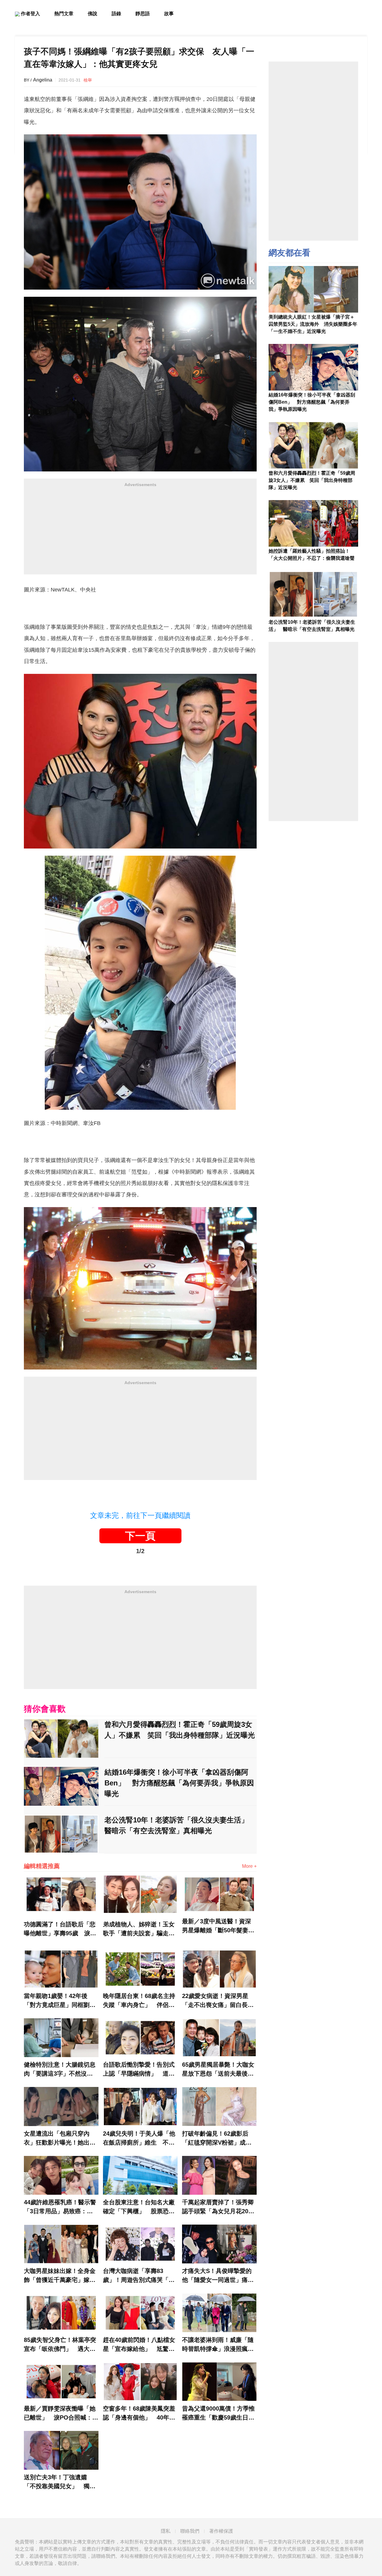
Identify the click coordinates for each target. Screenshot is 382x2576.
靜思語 (143, 14)
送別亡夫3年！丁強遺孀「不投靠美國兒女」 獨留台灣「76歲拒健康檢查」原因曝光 (60, 2482)
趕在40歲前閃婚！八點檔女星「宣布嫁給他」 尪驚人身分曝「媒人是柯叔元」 (139, 2345)
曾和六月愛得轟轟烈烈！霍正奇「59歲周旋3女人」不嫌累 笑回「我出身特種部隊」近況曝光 (180, 1730)
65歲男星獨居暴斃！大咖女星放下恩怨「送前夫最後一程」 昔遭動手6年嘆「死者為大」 (218, 2070)
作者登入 (30, 14)
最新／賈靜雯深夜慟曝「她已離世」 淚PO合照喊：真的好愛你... (61, 2414)
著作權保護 (221, 2531)
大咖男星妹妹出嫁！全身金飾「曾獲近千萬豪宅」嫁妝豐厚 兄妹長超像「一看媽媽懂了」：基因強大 (60, 2276)
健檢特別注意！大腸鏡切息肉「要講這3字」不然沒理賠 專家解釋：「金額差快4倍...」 (60, 2070)
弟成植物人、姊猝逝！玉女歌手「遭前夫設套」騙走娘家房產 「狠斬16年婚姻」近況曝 (139, 1929)
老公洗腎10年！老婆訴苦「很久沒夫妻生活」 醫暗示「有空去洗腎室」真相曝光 (180, 1825)
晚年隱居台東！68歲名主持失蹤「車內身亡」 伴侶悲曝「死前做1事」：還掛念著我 (139, 2001)
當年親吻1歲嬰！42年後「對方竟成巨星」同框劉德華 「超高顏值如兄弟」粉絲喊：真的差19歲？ (60, 2001)
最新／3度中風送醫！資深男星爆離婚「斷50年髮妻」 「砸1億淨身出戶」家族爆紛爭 (219, 1926)
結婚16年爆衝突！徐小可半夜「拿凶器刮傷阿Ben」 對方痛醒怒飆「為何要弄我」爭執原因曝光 (179, 1783)
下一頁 (140, 1536)
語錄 (116, 14)
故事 (169, 14)
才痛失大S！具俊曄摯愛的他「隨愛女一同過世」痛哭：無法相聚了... (217, 2276)
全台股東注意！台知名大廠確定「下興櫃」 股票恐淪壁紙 (139, 2207)
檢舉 (88, 80)
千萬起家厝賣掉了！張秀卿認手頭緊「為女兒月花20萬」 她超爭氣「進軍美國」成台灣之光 (218, 2207)
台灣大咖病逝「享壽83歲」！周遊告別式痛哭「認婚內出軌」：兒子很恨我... (139, 2276)
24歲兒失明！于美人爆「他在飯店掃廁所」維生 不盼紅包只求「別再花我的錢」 (139, 2139)
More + (249, 1866)
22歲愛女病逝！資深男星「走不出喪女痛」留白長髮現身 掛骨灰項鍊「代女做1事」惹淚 (218, 2001)
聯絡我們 (190, 2531)
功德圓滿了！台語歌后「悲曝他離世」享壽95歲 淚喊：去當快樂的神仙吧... (60, 1929)
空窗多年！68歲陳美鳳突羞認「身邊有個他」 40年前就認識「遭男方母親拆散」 (139, 2414)
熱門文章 (64, 14)
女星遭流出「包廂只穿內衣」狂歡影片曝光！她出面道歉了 (60, 2139)
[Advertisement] (140, 533)
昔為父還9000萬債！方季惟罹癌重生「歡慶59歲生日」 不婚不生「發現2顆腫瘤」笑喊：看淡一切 (219, 2414)
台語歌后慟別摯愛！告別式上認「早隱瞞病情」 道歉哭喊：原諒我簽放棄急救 (139, 2070)
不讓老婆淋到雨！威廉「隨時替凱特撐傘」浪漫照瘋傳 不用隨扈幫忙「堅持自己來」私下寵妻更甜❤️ (219, 2345)
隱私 (166, 2531)
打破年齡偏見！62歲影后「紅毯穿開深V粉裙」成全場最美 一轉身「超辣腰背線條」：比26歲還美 (218, 2139)
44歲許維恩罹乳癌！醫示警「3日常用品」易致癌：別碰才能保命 (60, 2207)
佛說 (93, 14)
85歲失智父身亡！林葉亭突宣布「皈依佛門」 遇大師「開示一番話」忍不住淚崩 (60, 2345)
